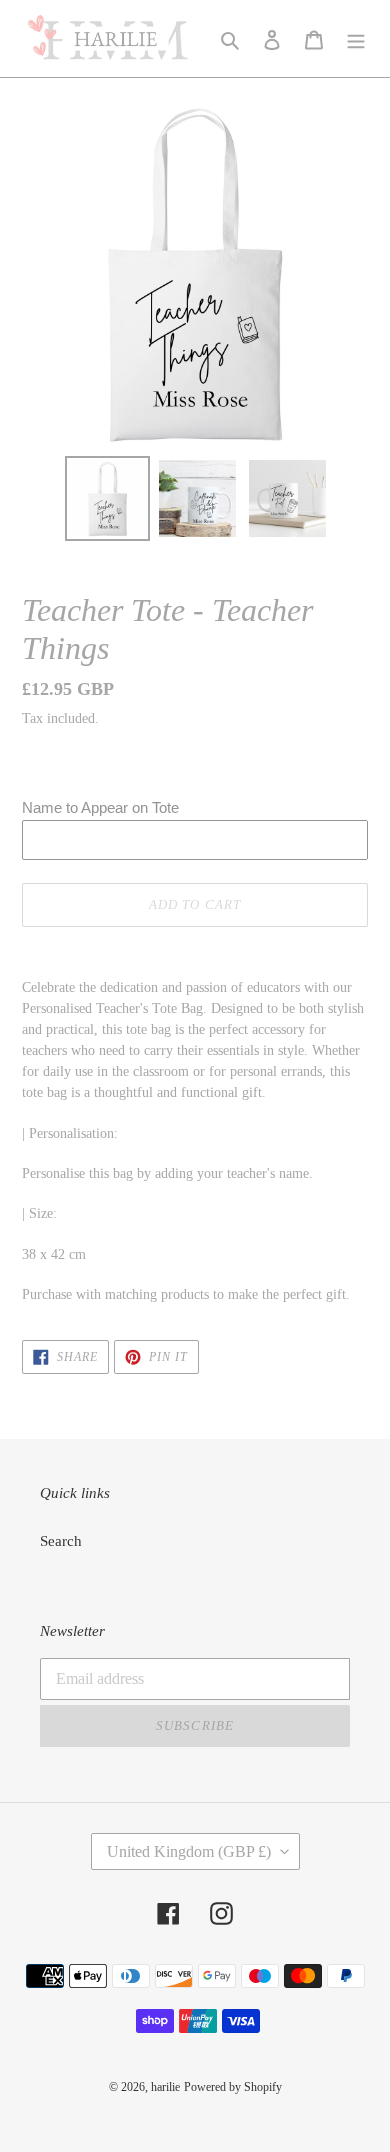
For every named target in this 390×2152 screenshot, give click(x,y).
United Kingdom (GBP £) (189, 1851)
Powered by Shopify (233, 2087)
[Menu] (356, 38)
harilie (165, 2087)
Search (61, 1541)
